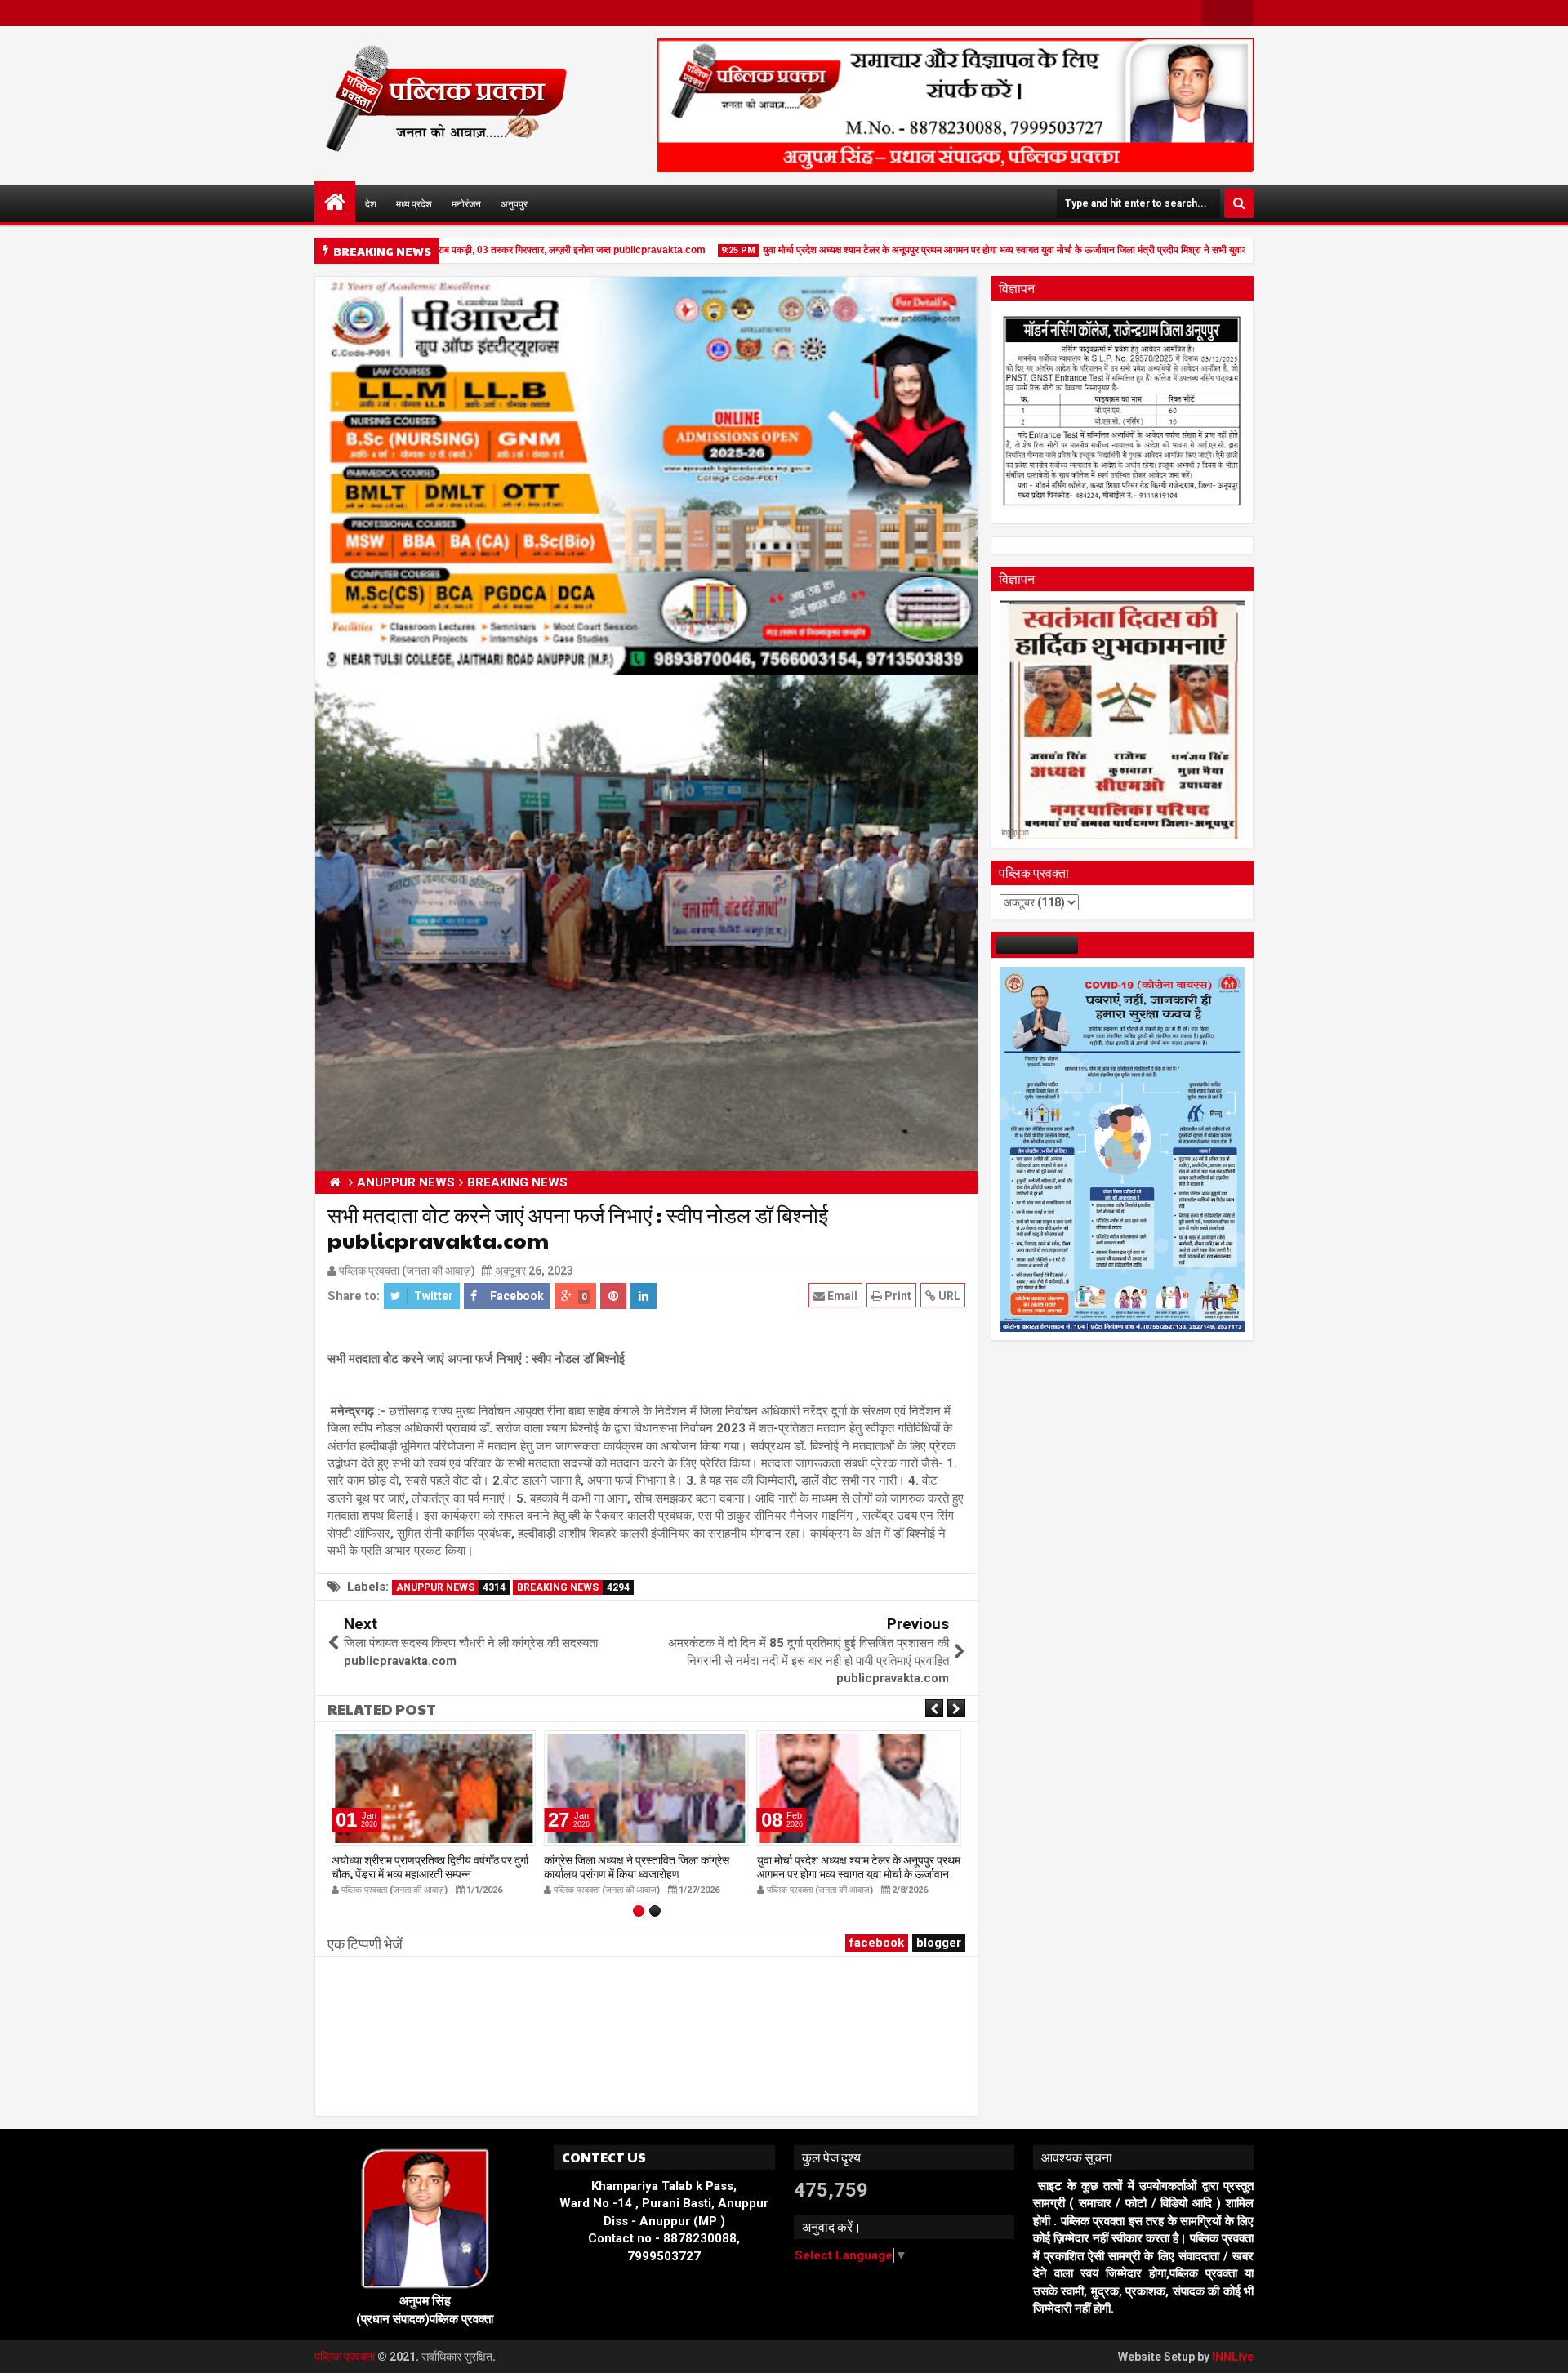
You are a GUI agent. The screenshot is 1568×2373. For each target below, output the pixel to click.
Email (841, 1296)
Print (897, 1296)
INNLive (1233, 2357)
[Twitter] (1241, 13)
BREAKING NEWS (573, 1587)
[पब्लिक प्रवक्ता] (335, 202)
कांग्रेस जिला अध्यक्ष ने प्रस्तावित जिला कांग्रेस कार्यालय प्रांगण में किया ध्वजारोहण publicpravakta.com (637, 1873)
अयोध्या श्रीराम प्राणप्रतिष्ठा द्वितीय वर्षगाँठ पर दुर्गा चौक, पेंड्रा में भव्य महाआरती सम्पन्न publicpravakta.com (430, 1873)
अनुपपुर (514, 203)
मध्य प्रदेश (414, 203)
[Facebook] (1214, 13)
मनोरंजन (466, 203)
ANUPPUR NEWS (451, 1587)
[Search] (1239, 203)
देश (371, 203)
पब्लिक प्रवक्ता (346, 2357)
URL (948, 1296)
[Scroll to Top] (1543, 2349)
